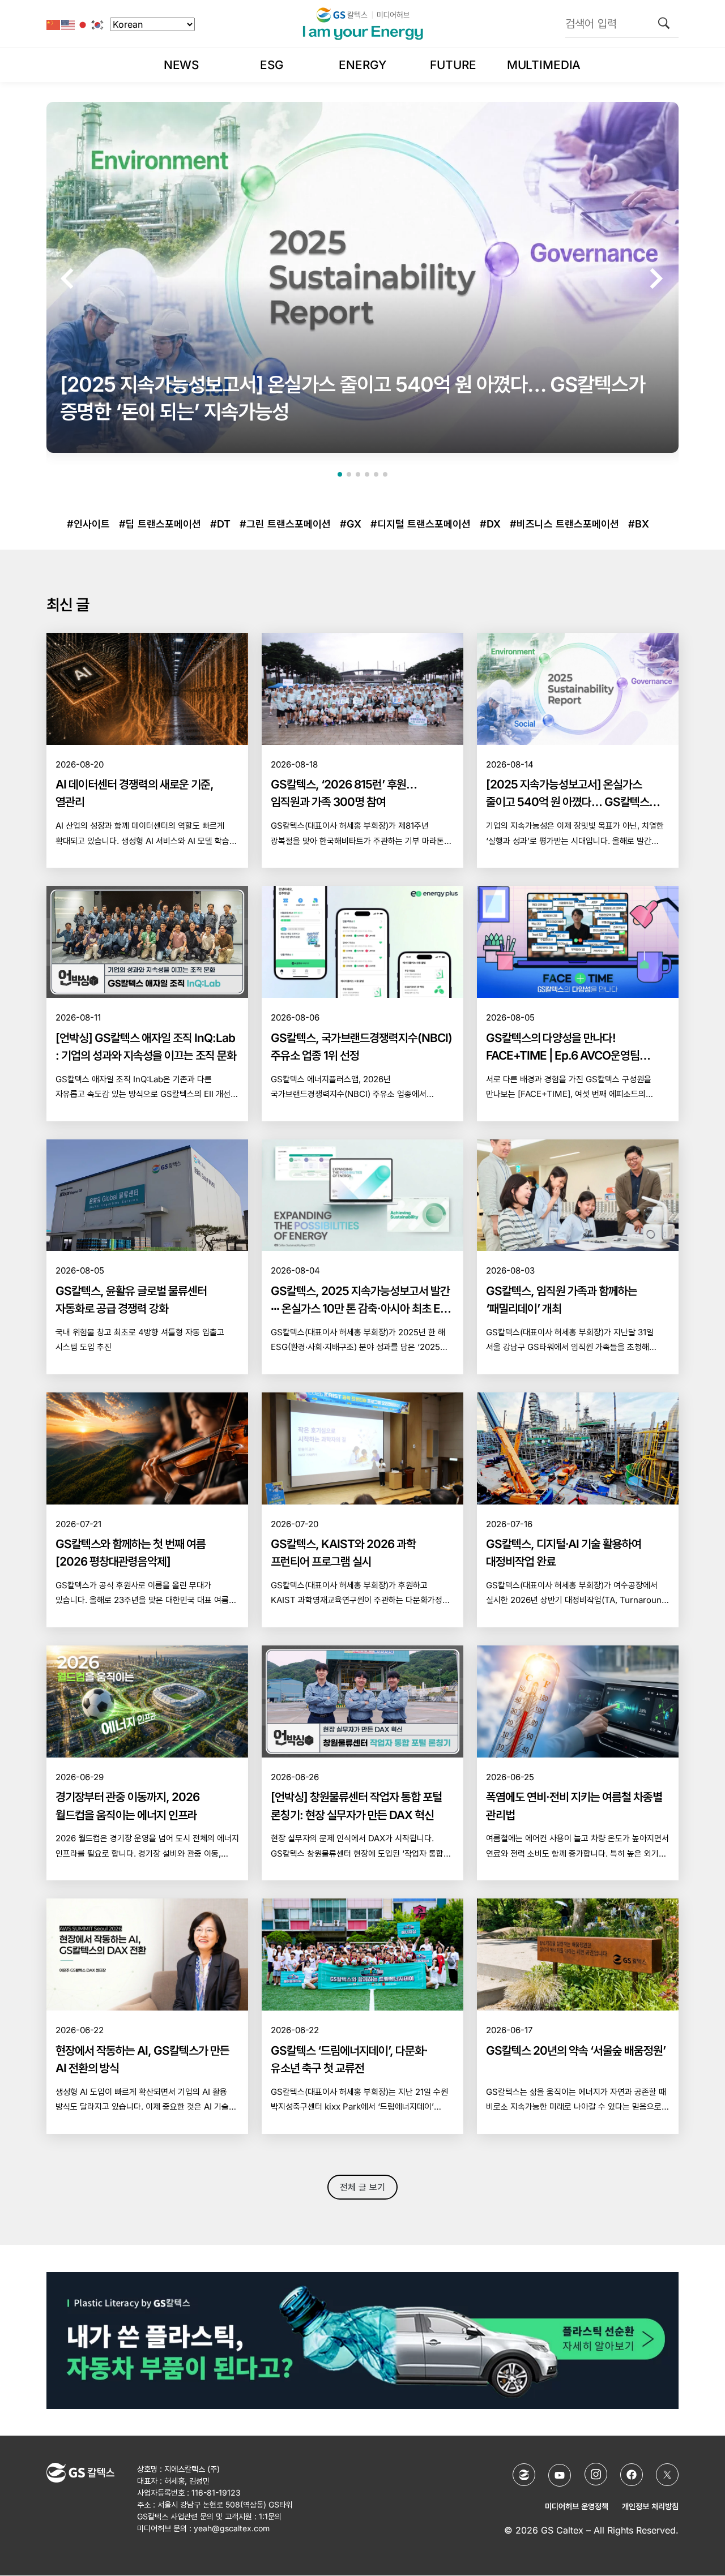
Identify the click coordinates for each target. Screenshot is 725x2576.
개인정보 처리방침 (650, 2507)
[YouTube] (560, 2476)
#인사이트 (88, 524)
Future (453, 65)
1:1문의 (270, 2516)
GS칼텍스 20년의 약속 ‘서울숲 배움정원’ (576, 2050)
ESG (272, 65)
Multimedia (544, 65)
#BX (639, 524)
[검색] (664, 23)
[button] (69, 278)
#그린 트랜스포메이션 (285, 524)
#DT (220, 524)
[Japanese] (83, 24)
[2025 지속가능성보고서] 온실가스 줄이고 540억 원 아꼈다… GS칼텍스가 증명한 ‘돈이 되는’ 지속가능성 (572, 802)
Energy (362, 65)
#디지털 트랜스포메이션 (421, 524)
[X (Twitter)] (667, 2475)
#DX (490, 524)
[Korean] (98, 24)
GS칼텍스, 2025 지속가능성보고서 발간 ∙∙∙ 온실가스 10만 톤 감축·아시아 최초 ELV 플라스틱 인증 (362, 1308)
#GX (351, 524)
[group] (362, 277)
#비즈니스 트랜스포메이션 (564, 524)
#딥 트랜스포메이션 (160, 524)
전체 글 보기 (362, 2187)
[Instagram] (596, 2474)
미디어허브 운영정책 (577, 2507)
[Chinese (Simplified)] (54, 24)
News (181, 65)
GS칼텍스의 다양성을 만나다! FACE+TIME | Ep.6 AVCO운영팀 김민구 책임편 (563, 1055)
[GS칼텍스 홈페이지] (524, 2475)
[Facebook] (632, 2475)
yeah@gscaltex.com (232, 2528)
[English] (69, 24)
